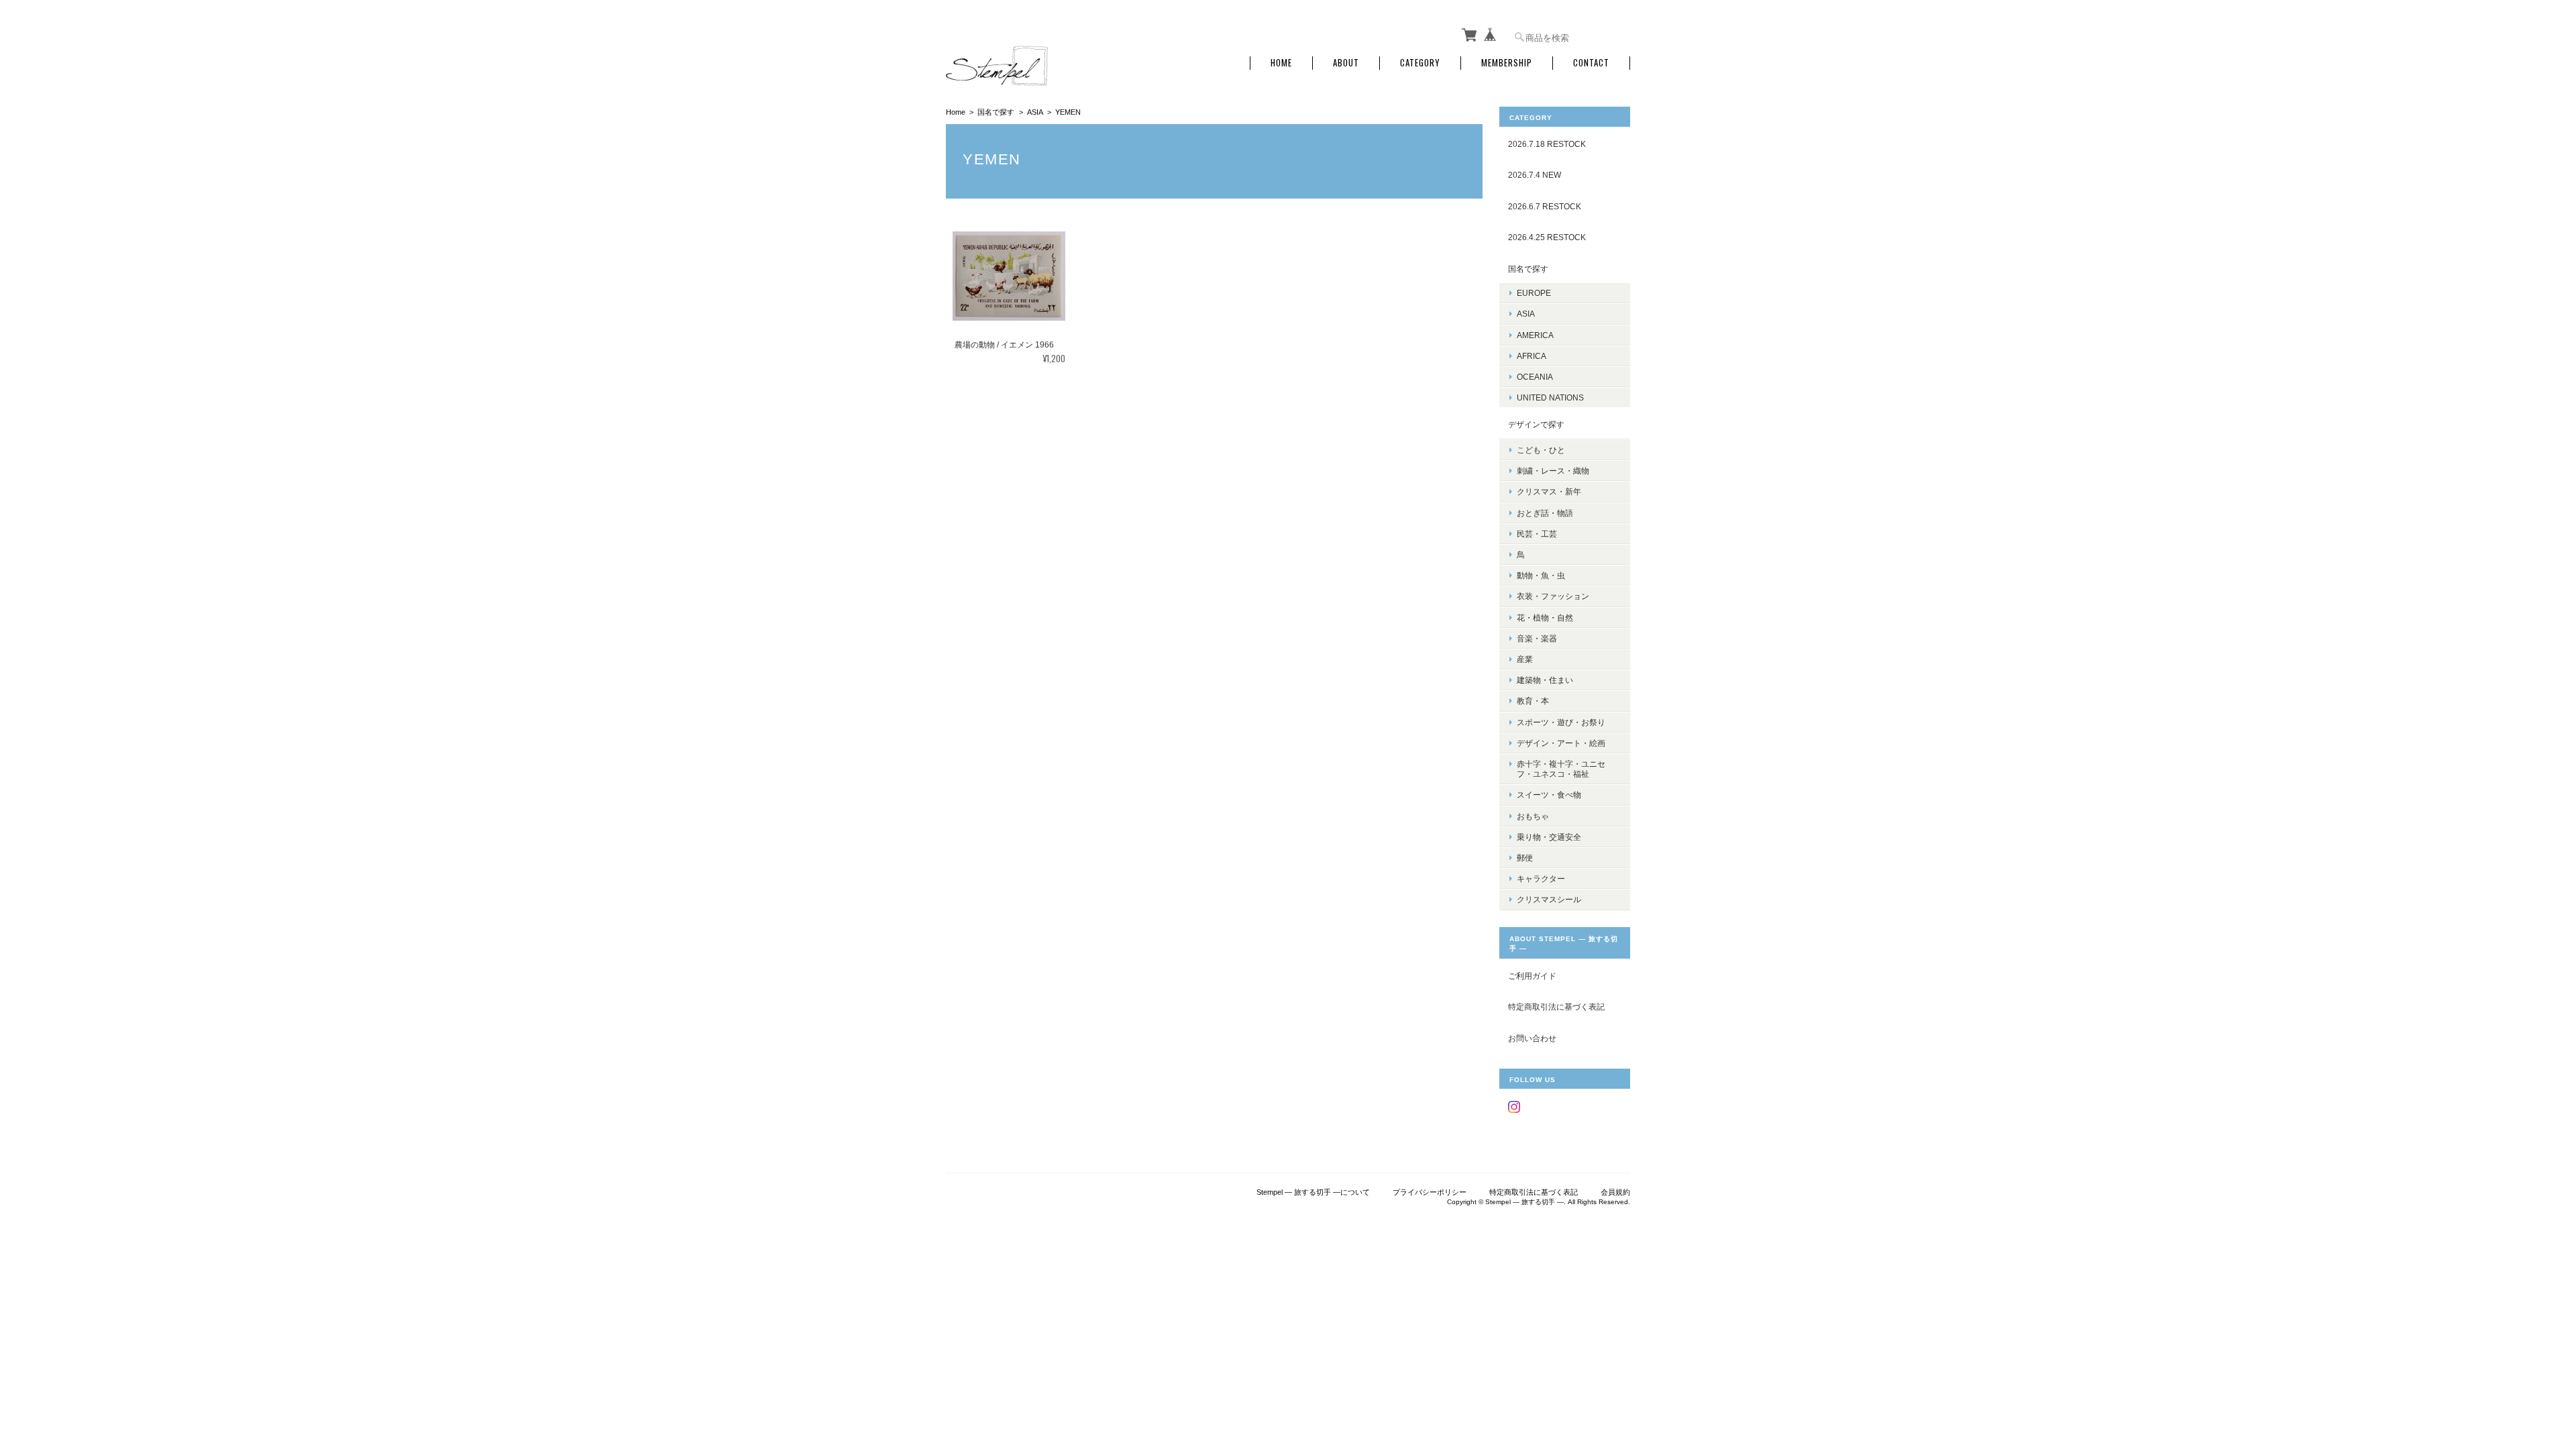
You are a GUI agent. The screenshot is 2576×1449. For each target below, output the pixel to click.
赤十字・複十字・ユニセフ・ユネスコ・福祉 (1561, 769)
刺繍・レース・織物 (1553, 471)
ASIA (1035, 112)
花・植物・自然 (1545, 618)
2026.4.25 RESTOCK (1547, 237)
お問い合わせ (1532, 1038)
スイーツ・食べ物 (1549, 795)
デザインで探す (1536, 424)
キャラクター (1541, 878)
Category (1420, 63)
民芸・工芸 (1537, 534)
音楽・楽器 (1537, 638)
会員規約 (1615, 1192)
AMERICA (1535, 335)
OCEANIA (1535, 377)
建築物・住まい (1545, 680)
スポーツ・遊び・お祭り (1561, 722)
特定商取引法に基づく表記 (1556, 1007)
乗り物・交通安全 (1549, 837)
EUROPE (1534, 293)
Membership (1507, 63)
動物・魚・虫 (1541, 575)
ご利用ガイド (1532, 976)
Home (1281, 63)
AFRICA (1532, 356)
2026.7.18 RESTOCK (1547, 144)
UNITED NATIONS (1550, 397)
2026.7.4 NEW (1535, 175)
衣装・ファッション (1553, 596)
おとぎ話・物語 (1545, 513)
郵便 (1525, 858)
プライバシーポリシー (1430, 1192)
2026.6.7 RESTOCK (1545, 206)
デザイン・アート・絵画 (1561, 743)
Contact (1591, 63)
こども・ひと (1541, 450)
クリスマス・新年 (1549, 491)
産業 (1525, 659)
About (1346, 63)
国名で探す (996, 112)
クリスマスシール (1549, 899)
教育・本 (1533, 701)
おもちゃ (1533, 816)
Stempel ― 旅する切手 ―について (1313, 1192)
